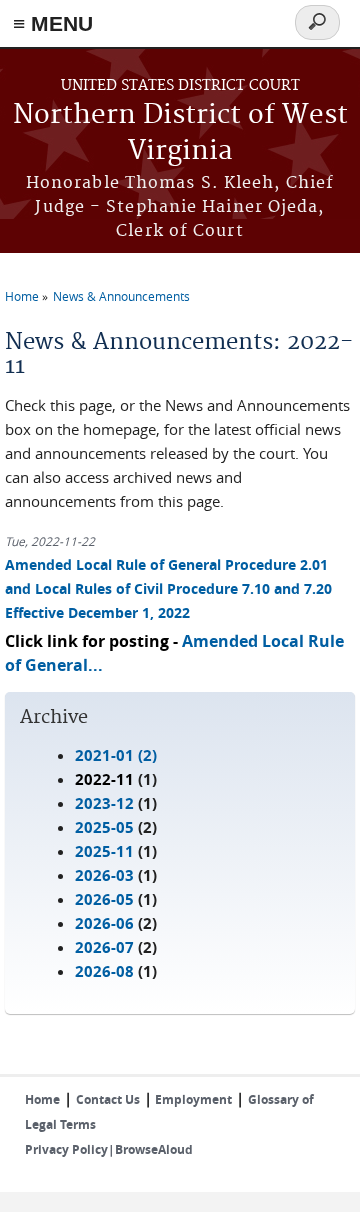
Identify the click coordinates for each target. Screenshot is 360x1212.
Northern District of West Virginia (180, 133)
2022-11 (104, 779)
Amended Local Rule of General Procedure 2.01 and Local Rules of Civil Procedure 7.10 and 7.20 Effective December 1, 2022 (168, 588)
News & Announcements (121, 296)
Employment (192, 1099)
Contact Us (108, 1099)
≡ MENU (53, 23)
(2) (116, 755)
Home (22, 296)
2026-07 (104, 947)
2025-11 (104, 851)
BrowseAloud (154, 1149)
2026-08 (104, 971)
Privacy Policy (66, 1149)
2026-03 (104, 875)
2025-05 (104, 827)
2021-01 (104, 755)
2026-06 (104, 923)
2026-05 (104, 899)
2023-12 (104, 803)
